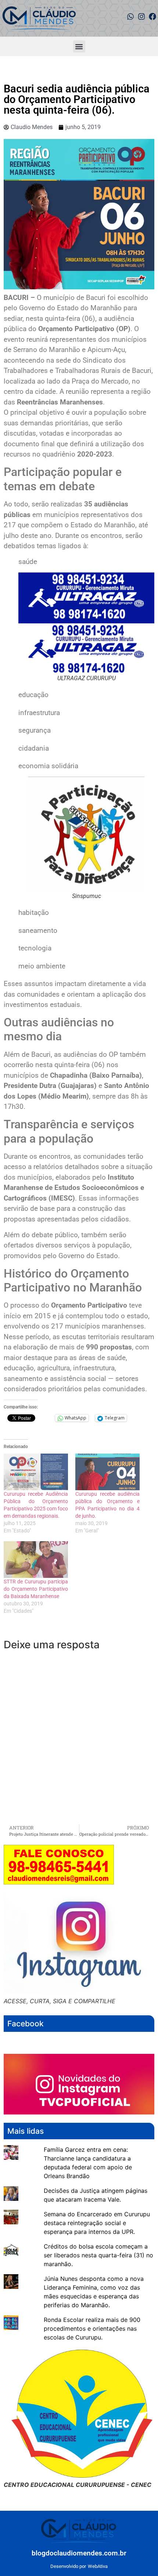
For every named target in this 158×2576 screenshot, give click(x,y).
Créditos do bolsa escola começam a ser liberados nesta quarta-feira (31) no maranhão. (98, 2255)
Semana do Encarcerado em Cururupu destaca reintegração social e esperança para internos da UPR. (97, 2223)
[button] (79, 46)
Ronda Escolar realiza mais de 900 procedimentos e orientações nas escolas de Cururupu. (92, 2328)
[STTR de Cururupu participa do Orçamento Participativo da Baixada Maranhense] (36, 1560)
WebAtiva (98, 2566)
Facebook (26, 2024)
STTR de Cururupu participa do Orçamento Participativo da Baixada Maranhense (36, 1589)
